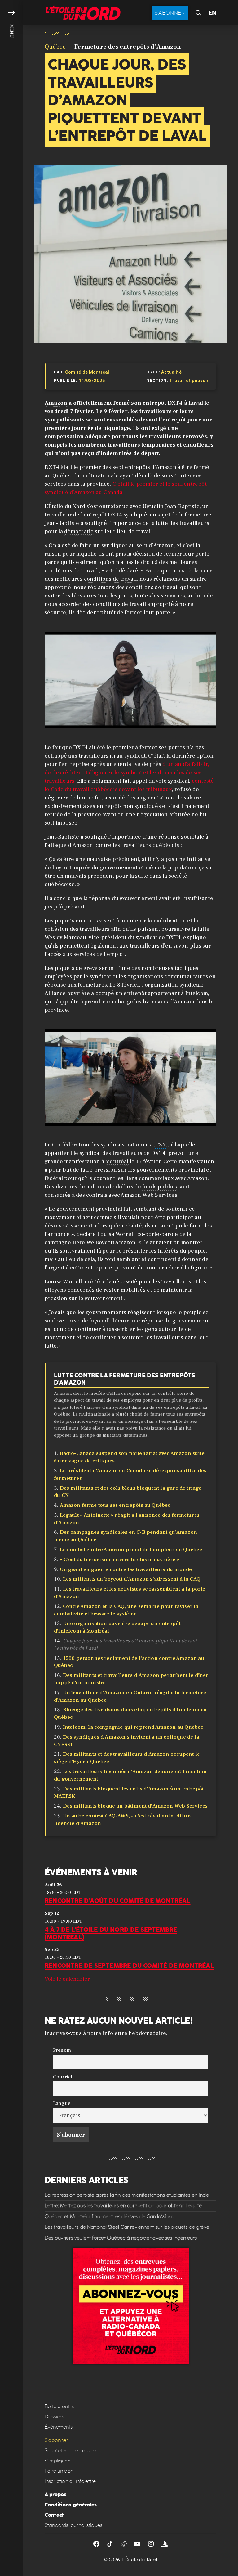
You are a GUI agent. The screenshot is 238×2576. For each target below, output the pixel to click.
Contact (54, 2515)
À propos (55, 2495)
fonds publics (160, 1187)
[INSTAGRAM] (151, 2544)
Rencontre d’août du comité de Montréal (118, 1901)
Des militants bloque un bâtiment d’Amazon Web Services (135, 1806)
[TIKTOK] (110, 2544)
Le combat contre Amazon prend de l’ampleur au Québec (131, 1550)
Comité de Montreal (87, 372)
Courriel (63, 2076)
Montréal (117, 1162)
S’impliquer (57, 2461)
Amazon (56, 403)
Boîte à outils (59, 2406)
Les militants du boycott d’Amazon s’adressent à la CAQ (132, 1579)
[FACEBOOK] (96, 2544)
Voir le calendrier (67, 1979)
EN (212, 13)
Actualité (171, 372)
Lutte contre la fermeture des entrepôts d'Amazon (124, 1379)
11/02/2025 (92, 381)
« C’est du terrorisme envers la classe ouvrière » (120, 1560)
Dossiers (54, 2417)
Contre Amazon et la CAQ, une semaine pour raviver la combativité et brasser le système (126, 1610)
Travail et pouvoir (189, 381)
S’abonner (56, 2440)
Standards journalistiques (73, 2525)
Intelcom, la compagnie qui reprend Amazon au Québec (133, 1727)
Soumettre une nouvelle (72, 2450)
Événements (59, 2427)
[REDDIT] (124, 2544)
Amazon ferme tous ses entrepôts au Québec (115, 1505)
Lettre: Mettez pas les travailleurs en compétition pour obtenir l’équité (123, 2206)
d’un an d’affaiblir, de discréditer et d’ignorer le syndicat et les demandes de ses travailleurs (127, 773)
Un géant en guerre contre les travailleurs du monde (126, 1569)
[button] (11, 1288)
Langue (62, 2103)
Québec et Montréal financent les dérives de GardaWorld (110, 2216)
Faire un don (59, 2471)
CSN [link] (161, 1145)
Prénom (62, 2050)
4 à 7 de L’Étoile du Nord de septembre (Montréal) (111, 1933)
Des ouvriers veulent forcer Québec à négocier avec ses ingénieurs (121, 2238)
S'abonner (170, 13)
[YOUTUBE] (137, 2544)
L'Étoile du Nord (140, 2560)
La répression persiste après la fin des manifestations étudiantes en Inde (127, 2195)
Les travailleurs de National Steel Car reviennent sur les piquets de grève (127, 2227)
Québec (55, 47)
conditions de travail (110, 579)
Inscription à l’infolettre (70, 2481)
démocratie (79, 531)
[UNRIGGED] (165, 2544)
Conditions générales (71, 2505)
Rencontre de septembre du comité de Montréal (129, 1966)
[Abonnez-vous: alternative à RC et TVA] (131, 2306)
